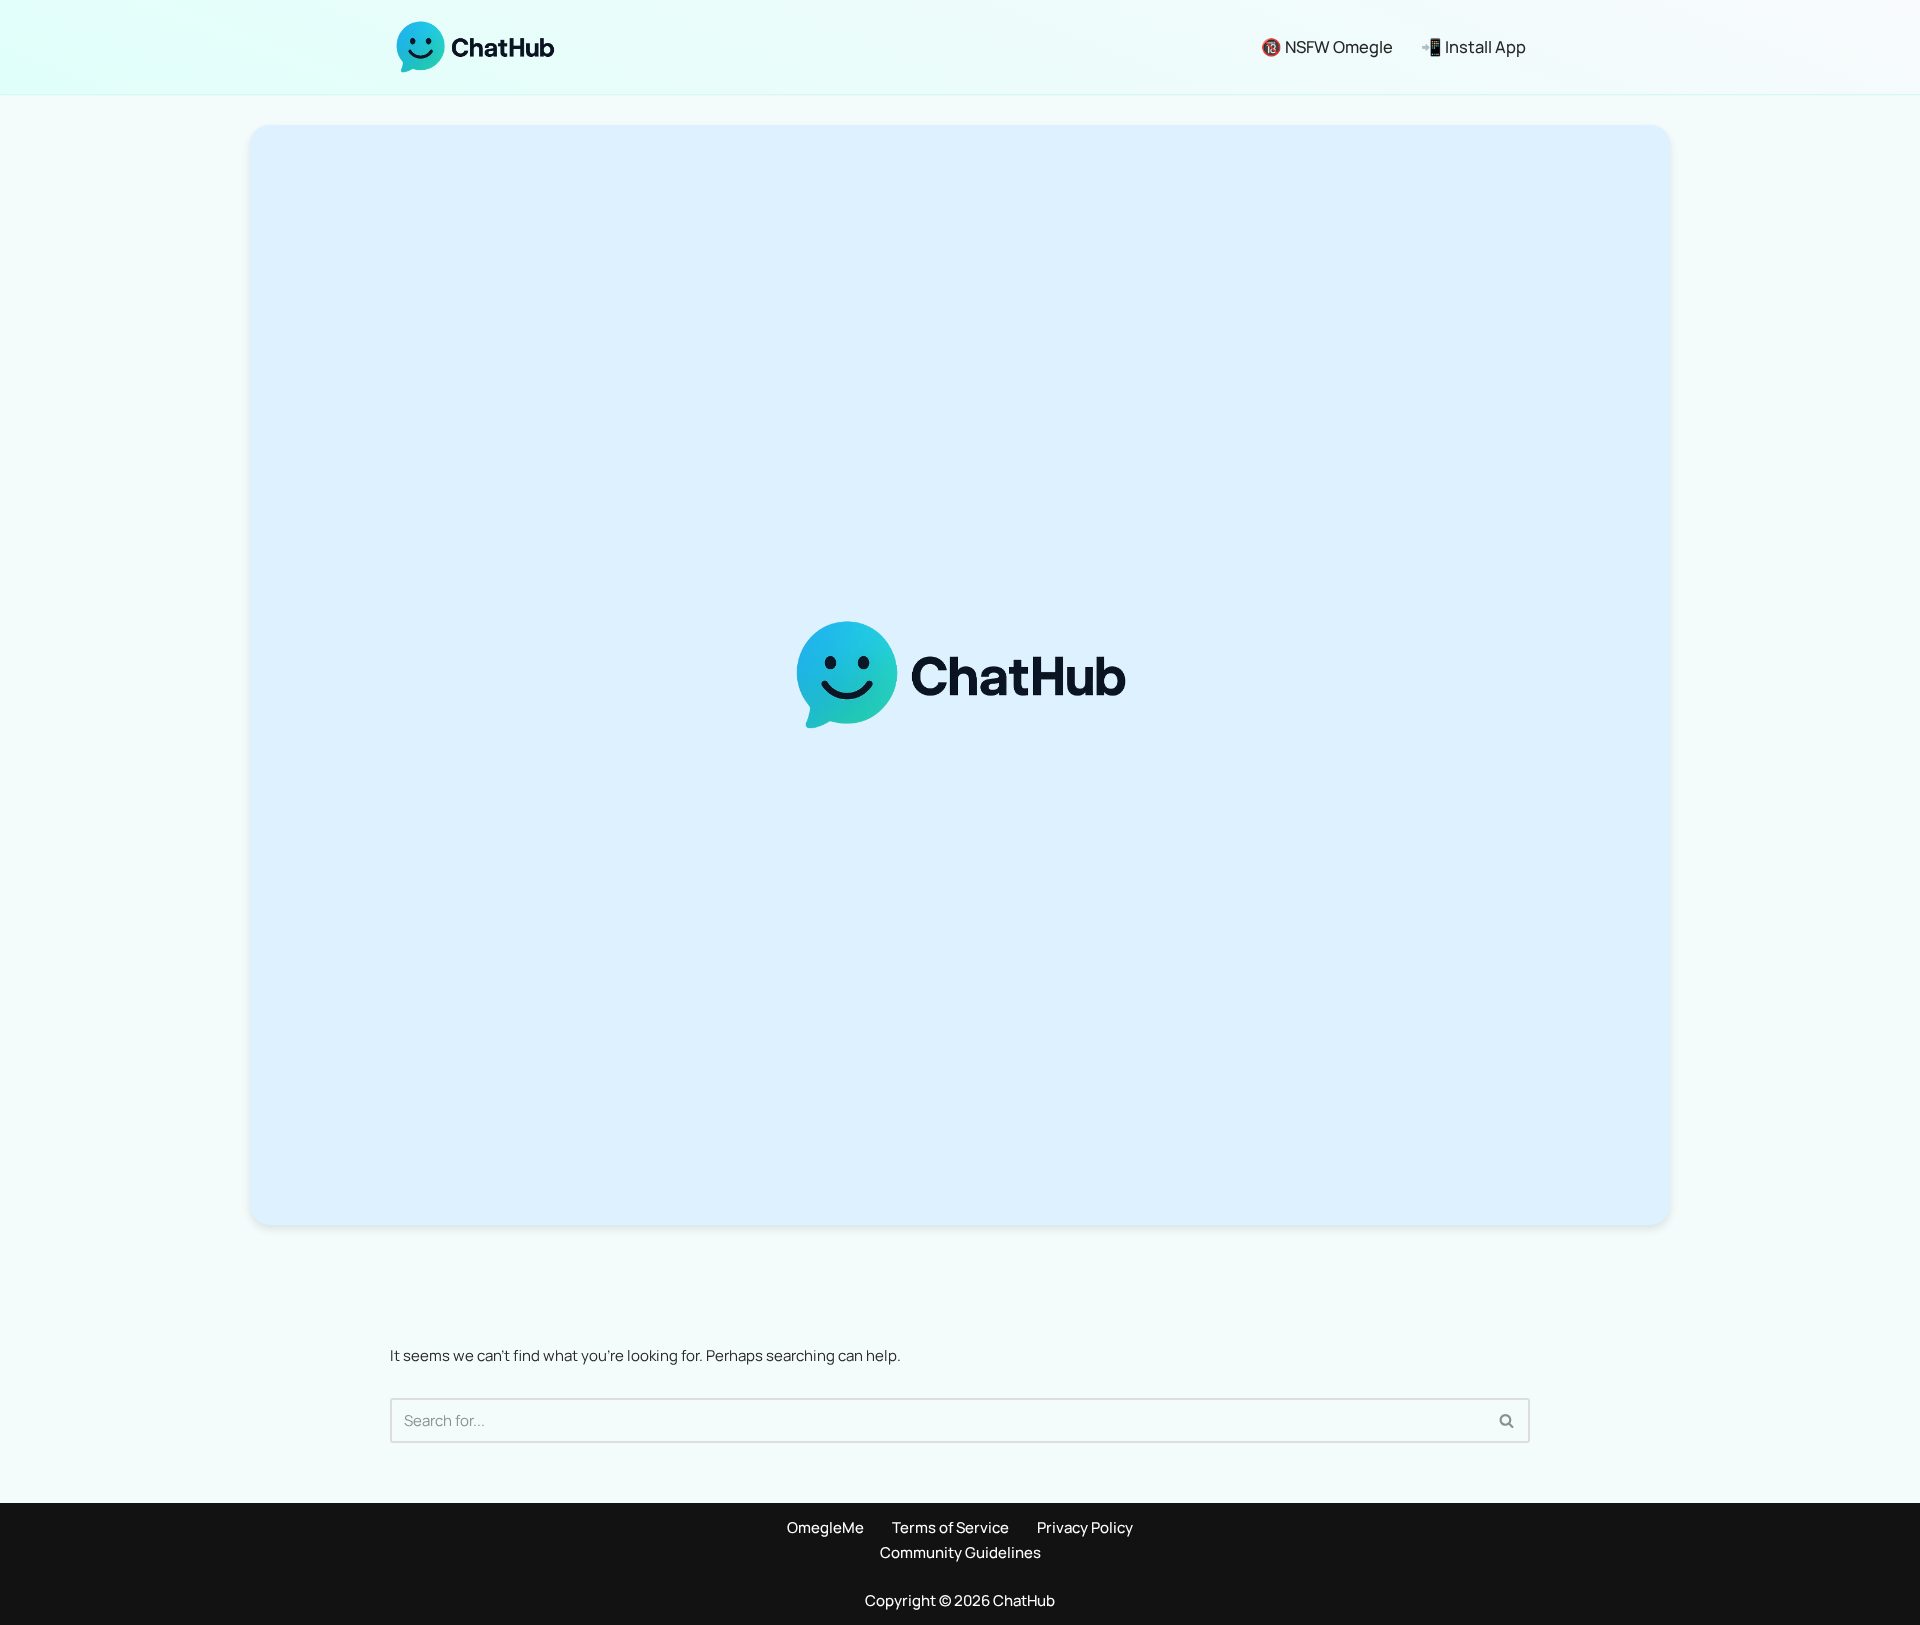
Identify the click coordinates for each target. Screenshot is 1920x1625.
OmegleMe (825, 1527)
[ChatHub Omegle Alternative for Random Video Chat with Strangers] (475, 47)
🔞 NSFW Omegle (1327, 46)
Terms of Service (950, 1527)
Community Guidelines (960, 1552)
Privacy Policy (1085, 1527)
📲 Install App (1473, 46)
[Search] (1507, 1420)
